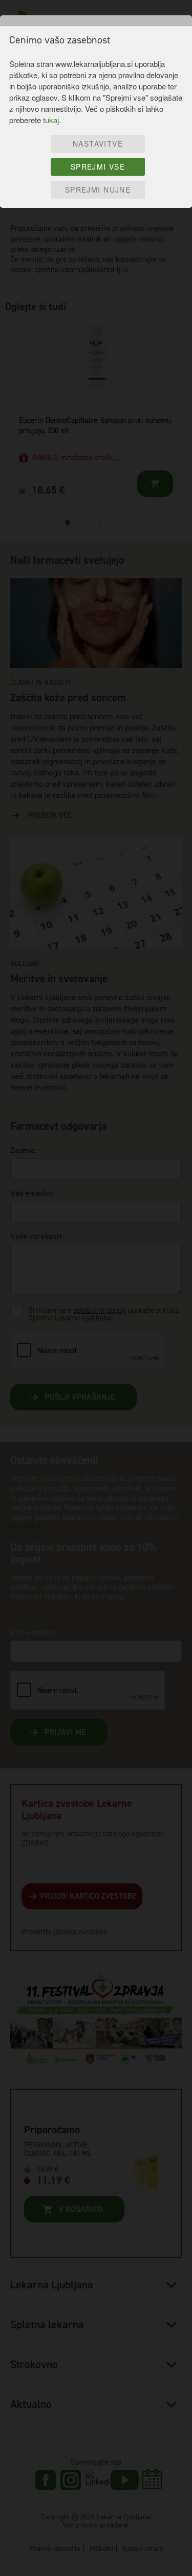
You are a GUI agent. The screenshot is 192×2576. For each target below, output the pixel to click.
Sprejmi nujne (98, 190)
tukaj (51, 120)
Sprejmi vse (98, 167)
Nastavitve (98, 144)
